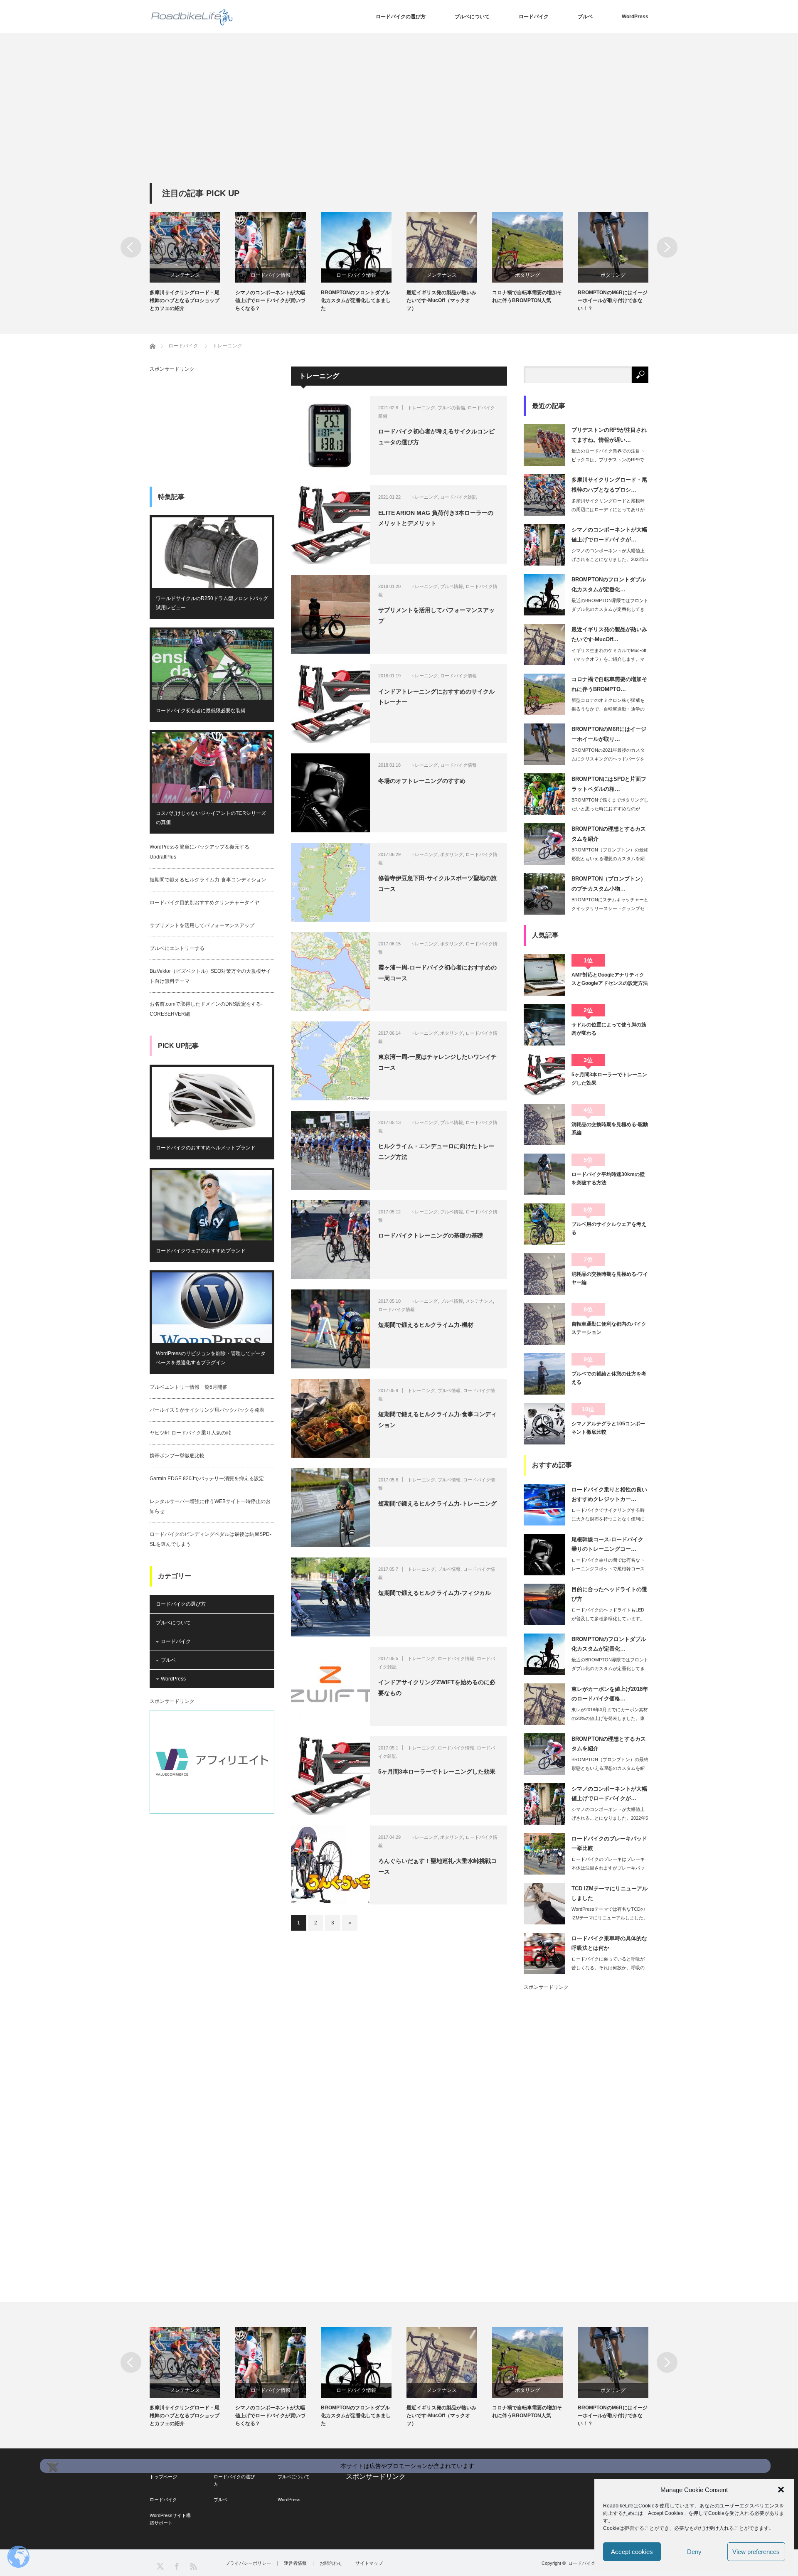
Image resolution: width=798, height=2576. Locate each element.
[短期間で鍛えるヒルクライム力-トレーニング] (330, 1508)
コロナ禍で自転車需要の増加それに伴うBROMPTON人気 (527, 296)
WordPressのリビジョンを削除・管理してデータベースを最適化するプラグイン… (211, 1358)
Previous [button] (131, 247)
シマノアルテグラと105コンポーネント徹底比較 (608, 1428)
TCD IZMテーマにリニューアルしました (610, 1893)
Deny (694, 2552)
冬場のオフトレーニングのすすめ (422, 781)
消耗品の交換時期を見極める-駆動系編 (610, 1129)
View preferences (756, 2552)
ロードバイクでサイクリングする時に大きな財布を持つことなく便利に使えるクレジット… (608, 1519)
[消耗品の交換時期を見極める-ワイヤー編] (544, 1274)
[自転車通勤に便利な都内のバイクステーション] (544, 1324)
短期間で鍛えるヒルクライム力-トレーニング (437, 1503)
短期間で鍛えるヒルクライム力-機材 (426, 1325)
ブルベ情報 (452, 586)
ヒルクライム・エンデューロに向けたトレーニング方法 (436, 1151)
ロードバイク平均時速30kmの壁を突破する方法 (608, 1179)
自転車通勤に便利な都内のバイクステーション (609, 1328)
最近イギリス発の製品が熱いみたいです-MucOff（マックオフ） (441, 300)
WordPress (635, 17)
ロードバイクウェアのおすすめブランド (201, 1251)
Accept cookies (632, 2552)
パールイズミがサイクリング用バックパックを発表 (207, 1410)
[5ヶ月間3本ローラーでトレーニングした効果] (330, 1776)
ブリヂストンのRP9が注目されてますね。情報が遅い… (609, 435)
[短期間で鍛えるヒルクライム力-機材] (330, 1329)
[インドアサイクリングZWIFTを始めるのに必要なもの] (330, 1686)
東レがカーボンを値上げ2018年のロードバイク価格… (610, 1694)
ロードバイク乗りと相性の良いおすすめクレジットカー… (609, 1494)
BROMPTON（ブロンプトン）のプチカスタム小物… (609, 883)
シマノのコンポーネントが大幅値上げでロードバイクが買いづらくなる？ (270, 300)
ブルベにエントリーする (177, 948)
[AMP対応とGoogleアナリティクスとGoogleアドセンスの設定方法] (544, 975)
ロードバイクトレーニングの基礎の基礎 (431, 1235)
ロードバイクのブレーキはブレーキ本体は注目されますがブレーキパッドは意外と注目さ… (608, 1868)
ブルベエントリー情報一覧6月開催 (188, 1387)
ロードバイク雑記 (458, 497)
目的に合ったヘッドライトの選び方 (609, 1594)
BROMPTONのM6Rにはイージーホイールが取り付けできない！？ (613, 300)
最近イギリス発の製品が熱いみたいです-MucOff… (609, 634)
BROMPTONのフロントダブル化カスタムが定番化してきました (356, 300)
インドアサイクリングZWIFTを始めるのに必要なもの (437, 1687)
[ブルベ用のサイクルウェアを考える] (544, 1224)
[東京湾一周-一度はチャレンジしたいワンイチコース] (330, 1061)
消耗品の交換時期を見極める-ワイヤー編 (610, 1278)
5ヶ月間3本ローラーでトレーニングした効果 (437, 1771)
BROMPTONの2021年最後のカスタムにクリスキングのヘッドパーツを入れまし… (608, 759)
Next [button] (667, 247)
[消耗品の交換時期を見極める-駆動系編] (544, 1124)
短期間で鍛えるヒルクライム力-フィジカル (435, 1593)
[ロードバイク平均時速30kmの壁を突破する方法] (544, 1174)
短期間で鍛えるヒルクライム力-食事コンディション (437, 1419)
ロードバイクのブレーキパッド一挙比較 (609, 1843)
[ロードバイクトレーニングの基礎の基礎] (330, 1240)
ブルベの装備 (451, 408)
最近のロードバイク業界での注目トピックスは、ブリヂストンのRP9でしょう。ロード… (608, 460)
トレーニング (421, 408)
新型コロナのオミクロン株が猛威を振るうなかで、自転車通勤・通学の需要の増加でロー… (608, 709)
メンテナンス (185, 275)
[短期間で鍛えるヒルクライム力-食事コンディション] (330, 1418)
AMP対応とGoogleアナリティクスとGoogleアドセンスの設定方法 (610, 979)
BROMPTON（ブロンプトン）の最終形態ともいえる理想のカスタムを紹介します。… (610, 859)
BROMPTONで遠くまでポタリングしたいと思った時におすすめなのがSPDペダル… (610, 809)
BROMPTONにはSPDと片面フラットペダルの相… (609, 784)
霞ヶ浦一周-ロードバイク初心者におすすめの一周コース (437, 973)
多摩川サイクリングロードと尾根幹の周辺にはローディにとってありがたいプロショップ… (608, 509)
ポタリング (527, 275)
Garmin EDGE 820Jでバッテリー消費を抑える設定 (207, 1479)
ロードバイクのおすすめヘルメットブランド (206, 1148)
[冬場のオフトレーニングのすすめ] (330, 793)
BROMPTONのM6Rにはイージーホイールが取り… (609, 734)
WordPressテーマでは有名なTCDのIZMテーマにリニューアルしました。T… (610, 1918)
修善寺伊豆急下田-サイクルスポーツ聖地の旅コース (437, 883)
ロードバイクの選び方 (401, 17)
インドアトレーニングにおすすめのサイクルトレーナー (436, 697)
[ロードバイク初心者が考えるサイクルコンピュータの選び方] (330, 435)
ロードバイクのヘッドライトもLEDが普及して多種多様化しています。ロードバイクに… (608, 1619)
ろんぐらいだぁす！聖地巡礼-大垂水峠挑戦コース (437, 1866)
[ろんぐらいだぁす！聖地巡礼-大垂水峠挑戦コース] (330, 1865)
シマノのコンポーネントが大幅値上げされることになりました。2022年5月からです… (610, 559)
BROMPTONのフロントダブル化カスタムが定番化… (609, 584)
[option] (192, 262)
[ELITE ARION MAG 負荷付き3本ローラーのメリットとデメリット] (330, 525)
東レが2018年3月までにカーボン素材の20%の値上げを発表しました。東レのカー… (610, 1718)
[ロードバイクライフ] (192, 17)
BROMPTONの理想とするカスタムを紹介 (609, 834)
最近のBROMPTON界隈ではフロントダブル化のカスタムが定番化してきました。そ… (610, 609)
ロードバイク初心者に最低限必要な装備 (201, 711)
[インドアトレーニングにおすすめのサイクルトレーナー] (330, 704)
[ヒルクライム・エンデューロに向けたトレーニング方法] (330, 1150)
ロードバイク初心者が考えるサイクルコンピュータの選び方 (436, 437)
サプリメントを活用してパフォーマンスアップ (436, 615)
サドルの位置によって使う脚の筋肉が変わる (609, 1029)
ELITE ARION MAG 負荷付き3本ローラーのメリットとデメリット (436, 518)
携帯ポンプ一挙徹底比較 (177, 1456)
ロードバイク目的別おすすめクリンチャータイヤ (204, 903)
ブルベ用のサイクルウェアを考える (609, 1228)
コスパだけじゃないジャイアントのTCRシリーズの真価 (211, 818)
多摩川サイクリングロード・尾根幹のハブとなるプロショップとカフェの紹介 (185, 300)
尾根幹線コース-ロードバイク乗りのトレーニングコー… (607, 1544)
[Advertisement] (399, 121)
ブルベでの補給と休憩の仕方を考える (609, 1378)
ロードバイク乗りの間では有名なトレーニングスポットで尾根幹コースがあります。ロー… (608, 1569)
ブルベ (585, 17)
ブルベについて (472, 17)
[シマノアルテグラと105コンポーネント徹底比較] (544, 1424)
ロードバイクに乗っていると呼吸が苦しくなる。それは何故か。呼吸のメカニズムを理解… (608, 1968)
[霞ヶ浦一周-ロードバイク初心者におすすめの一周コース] (330, 972)
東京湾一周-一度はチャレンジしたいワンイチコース (437, 1062)
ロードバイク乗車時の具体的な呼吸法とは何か (609, 1943)
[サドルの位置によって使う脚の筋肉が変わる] (544, 1025)
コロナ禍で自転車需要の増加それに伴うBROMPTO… (609, 684)
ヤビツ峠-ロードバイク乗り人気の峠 (190, 1433)
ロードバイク (534, 17)
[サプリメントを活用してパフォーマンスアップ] (330, 614)
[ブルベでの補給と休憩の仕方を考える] (544, 1374)
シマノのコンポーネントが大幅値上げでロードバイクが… (609, 534)
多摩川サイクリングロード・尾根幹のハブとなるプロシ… (609, 485)
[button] (781, 2490)
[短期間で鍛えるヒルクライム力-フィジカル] (330, 1597)
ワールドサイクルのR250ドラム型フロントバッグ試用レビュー (212, 603)
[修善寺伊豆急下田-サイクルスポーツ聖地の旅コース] (330, 882)
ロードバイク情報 (271, 275)
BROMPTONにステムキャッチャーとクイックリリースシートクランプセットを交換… (610, 908)
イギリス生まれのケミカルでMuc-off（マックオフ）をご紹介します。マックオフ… (609, 659)
